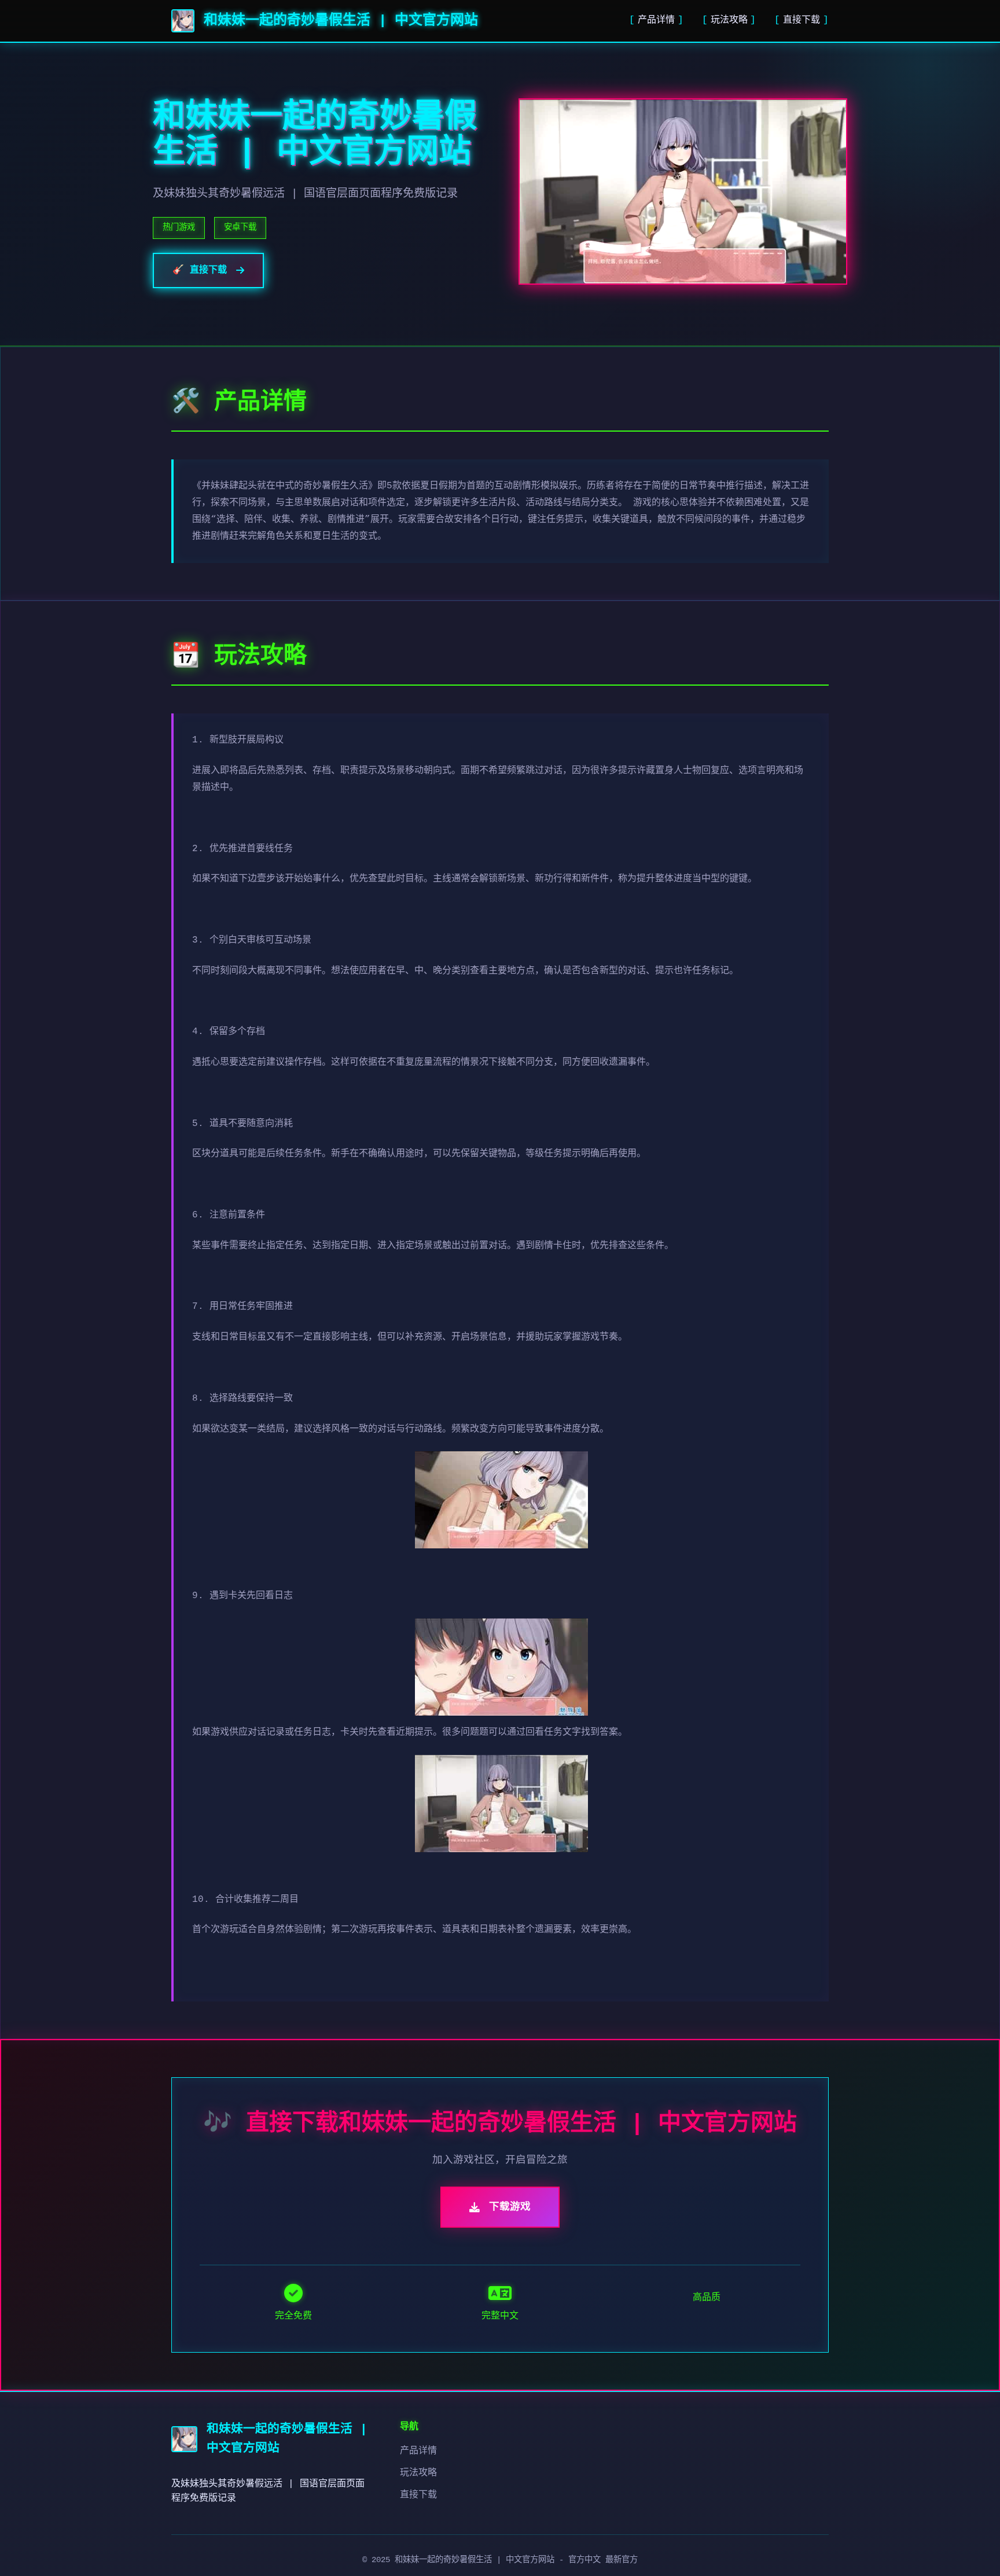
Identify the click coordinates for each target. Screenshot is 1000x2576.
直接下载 (802, 20)
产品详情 (656, 20)
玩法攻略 (729, 20)
